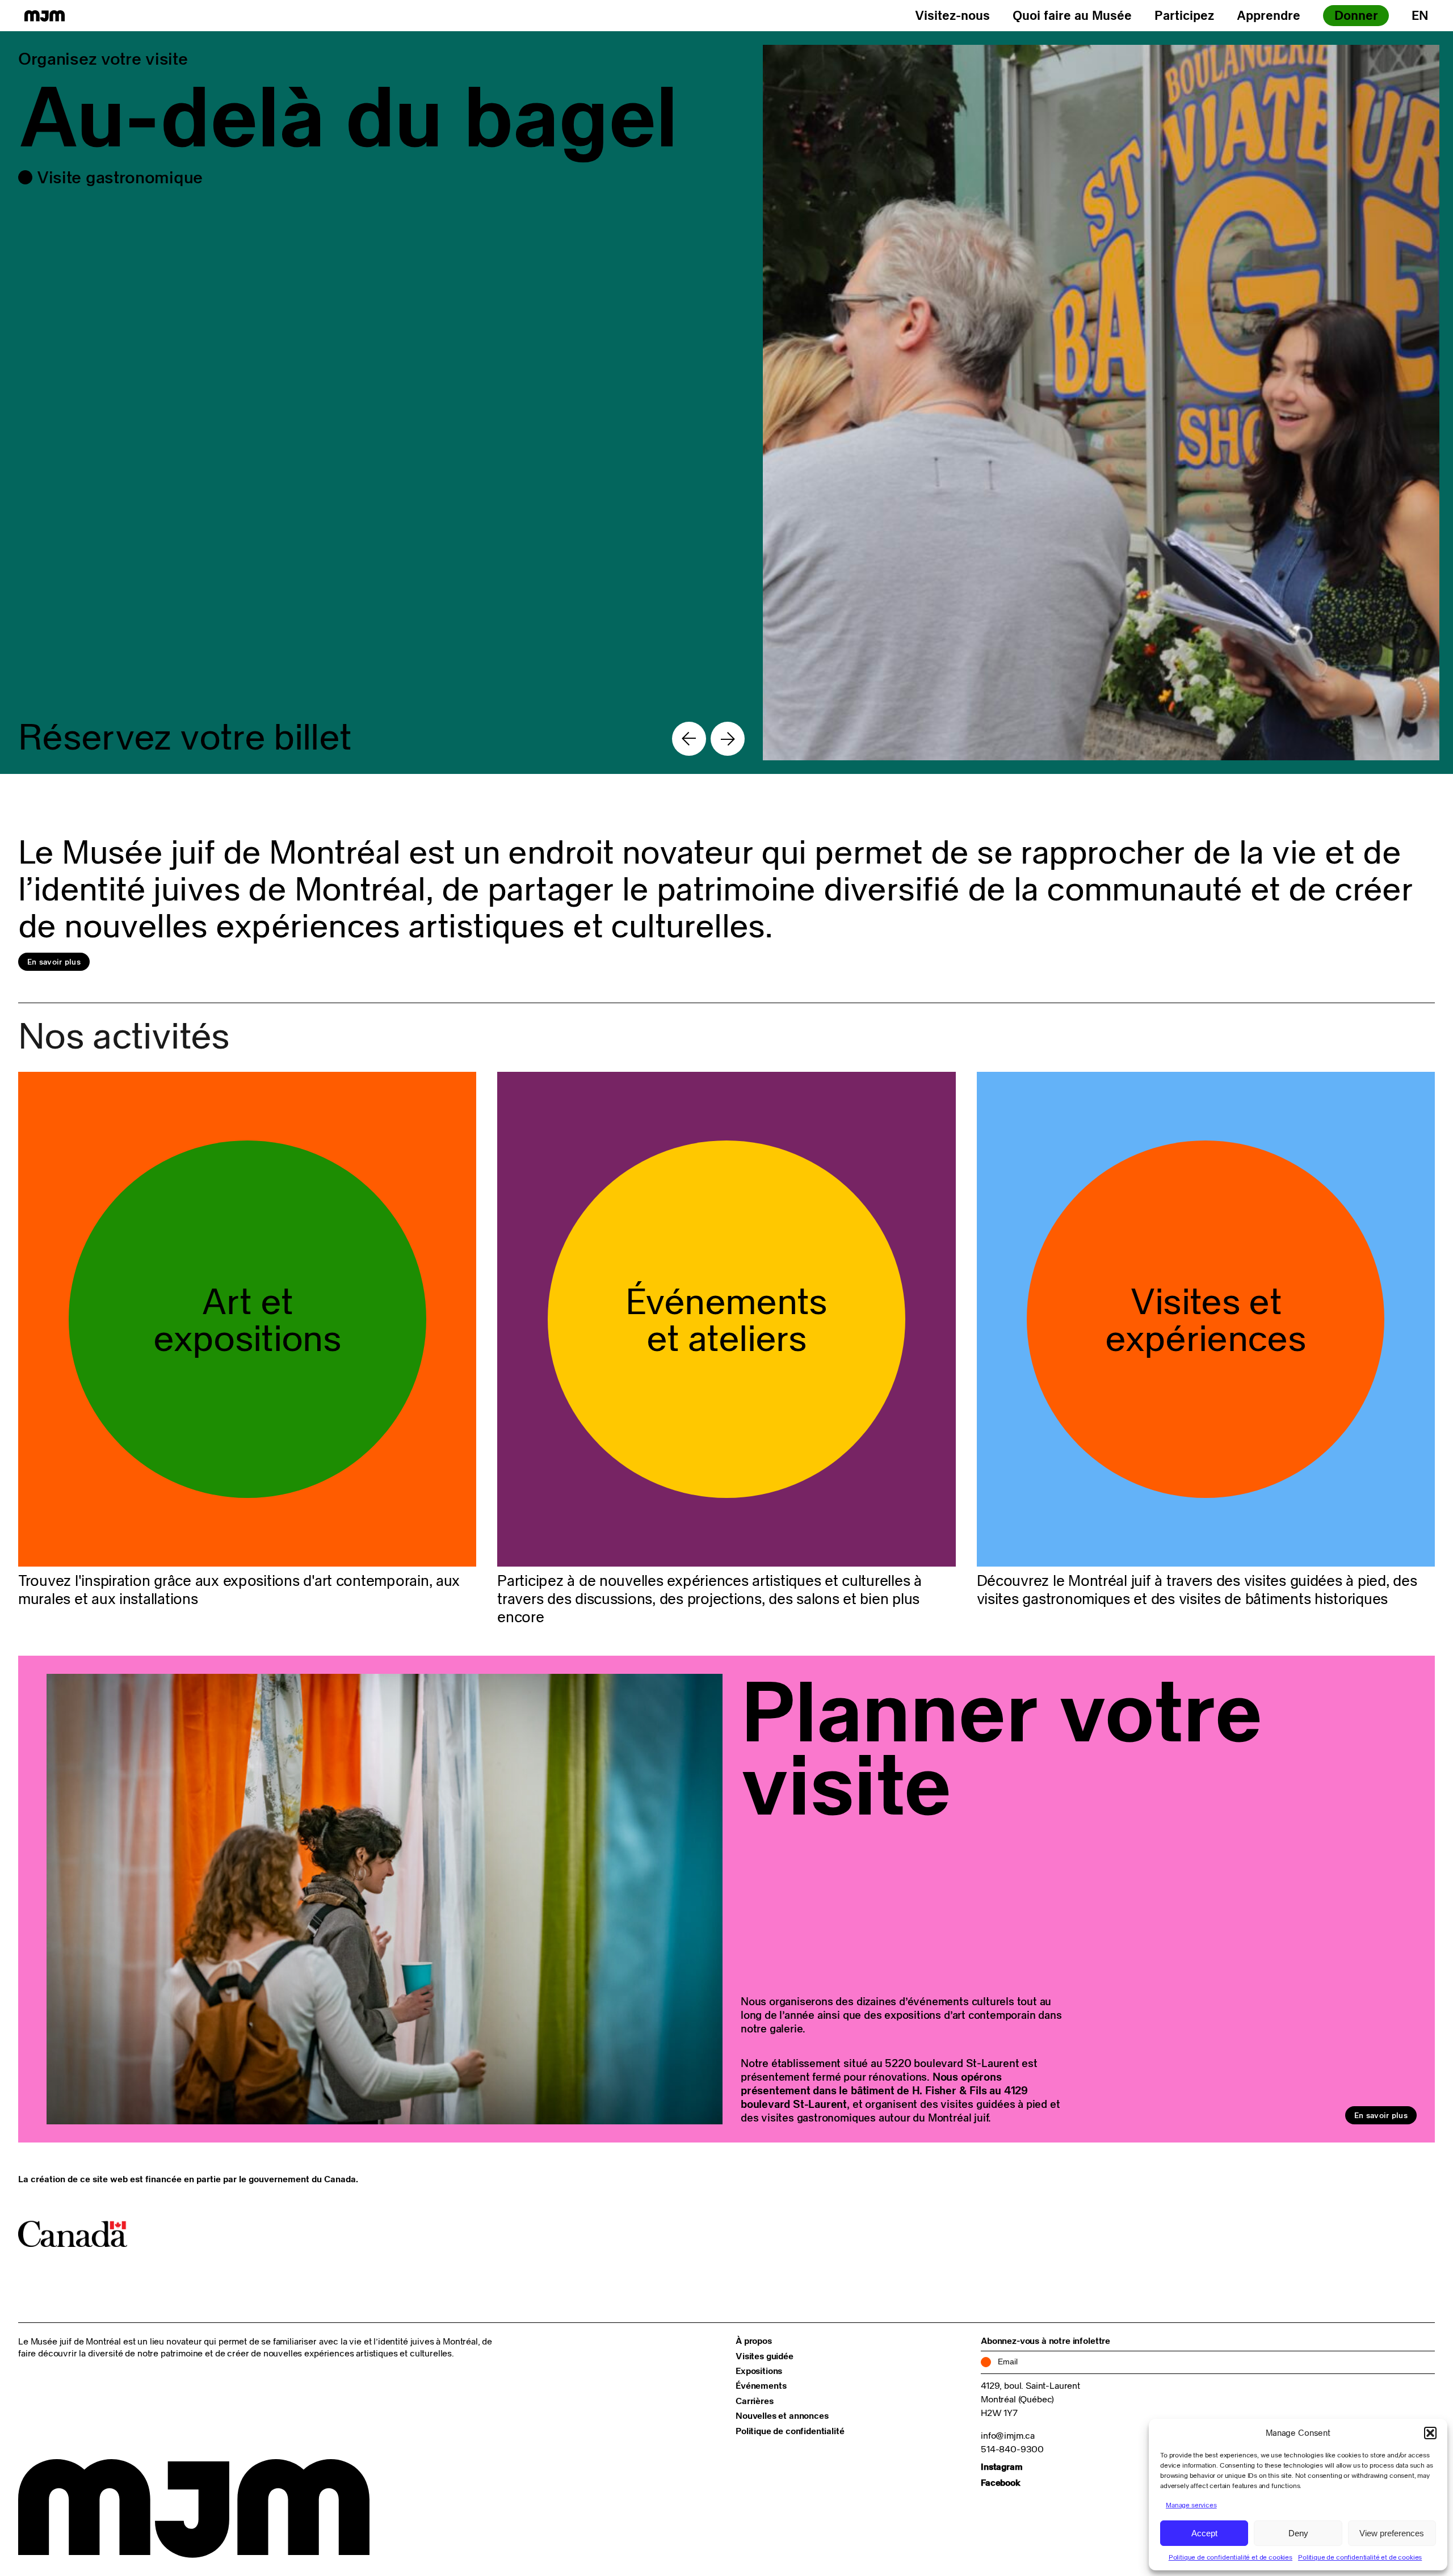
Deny (1298, 2533)
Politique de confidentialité (790, 2431)
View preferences (1392, 2533)
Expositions (759, 2371)
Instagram (1002, 2466)
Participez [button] (1184, 15)
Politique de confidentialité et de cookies (1231, 2557)
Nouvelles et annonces (782, 2415)
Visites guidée (765, 2356)
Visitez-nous (952, 15)
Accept (1204, 2533)
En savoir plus (54, 962)
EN (1420, 15)
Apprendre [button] (1269, 15)
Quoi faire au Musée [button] (1072, 15)
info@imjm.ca (1008, 2435)
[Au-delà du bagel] (726, 403)
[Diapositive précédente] (689, 739)
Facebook (1001, 2482)
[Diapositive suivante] (728, 739)
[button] (1430, 2433)
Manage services (1191, 2505)
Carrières (755, 2401)
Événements (761, 2385)
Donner (1356, 15)
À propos (754, 2341)
